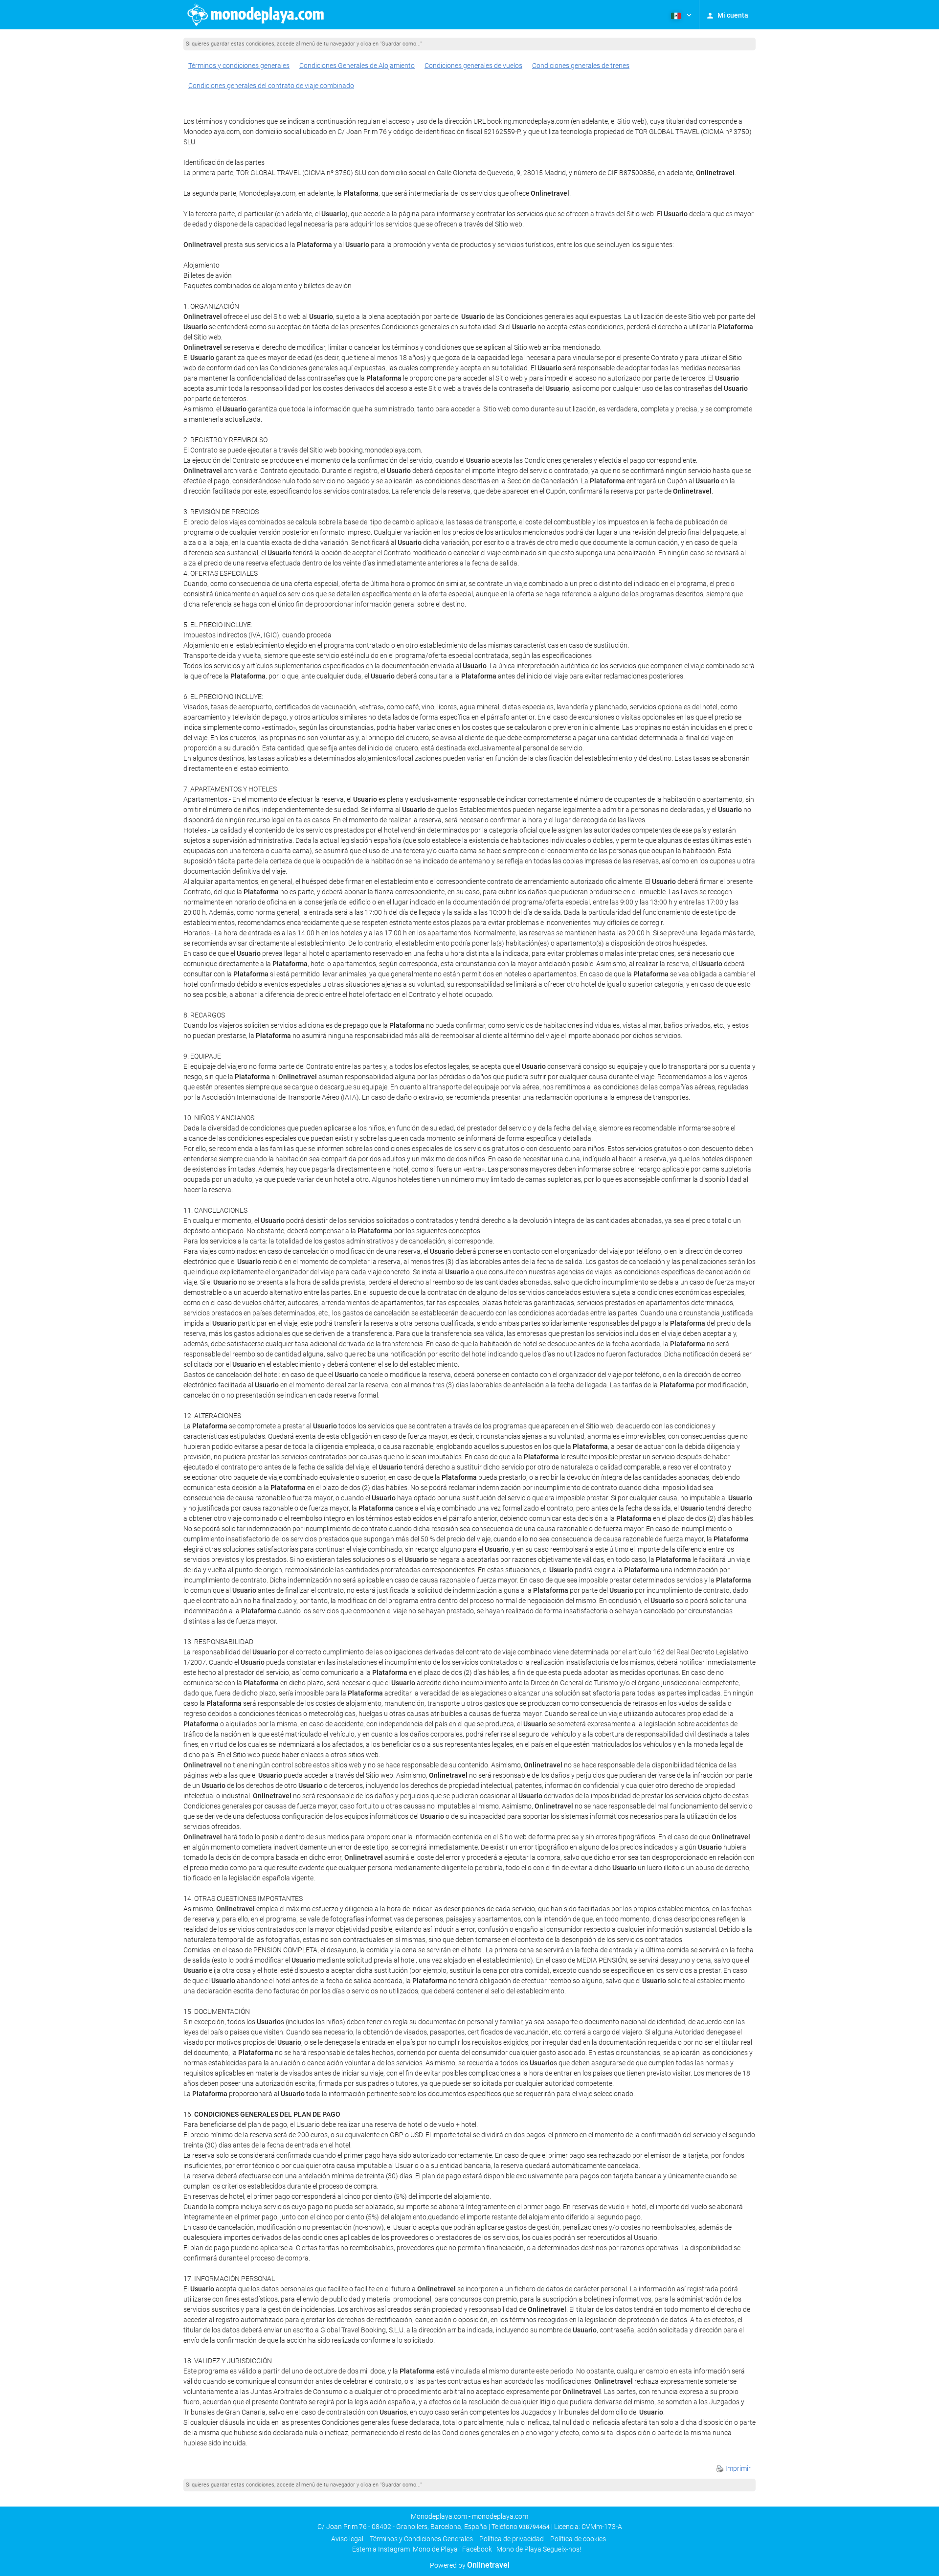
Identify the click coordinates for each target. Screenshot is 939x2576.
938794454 (534, 2527)
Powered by (470, 2565)
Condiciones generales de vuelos (473, 66)
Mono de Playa (435, 2549)
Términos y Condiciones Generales (421, 2539)
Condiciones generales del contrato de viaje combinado (271, 86)
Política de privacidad (512, 2539)
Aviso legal (347, 2539)
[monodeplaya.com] (257, 15)
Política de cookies (578, 2539)
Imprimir (737, 2468)
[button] (680, 15)
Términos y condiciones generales (239, 66)
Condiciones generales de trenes (581, 66)
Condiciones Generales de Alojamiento (357, 66)
